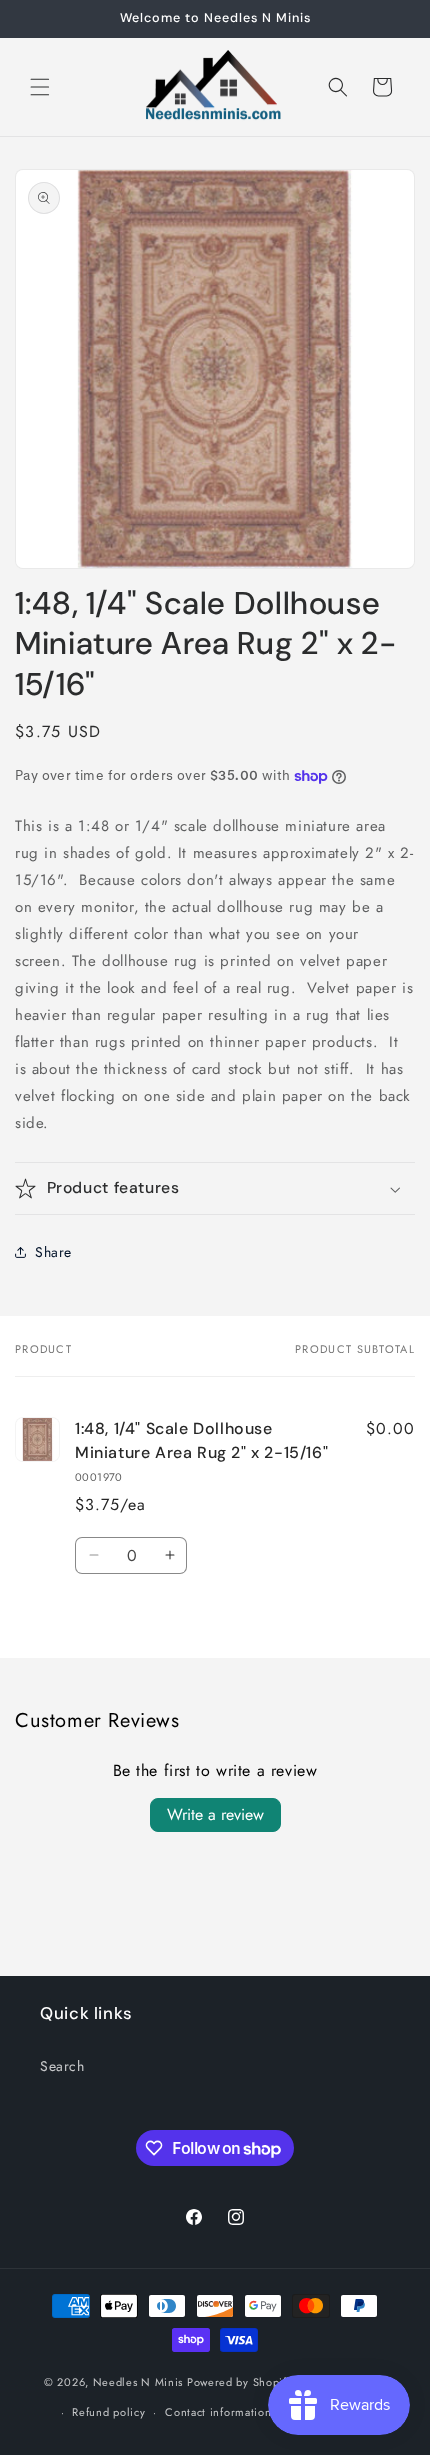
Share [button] (53, 1252)
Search (62, 2066)
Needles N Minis (138, 2381)
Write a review (215, 1814)
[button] (40, 87)
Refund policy (108, 2412)
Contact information (218, 2412)
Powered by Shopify (240, 2381)
